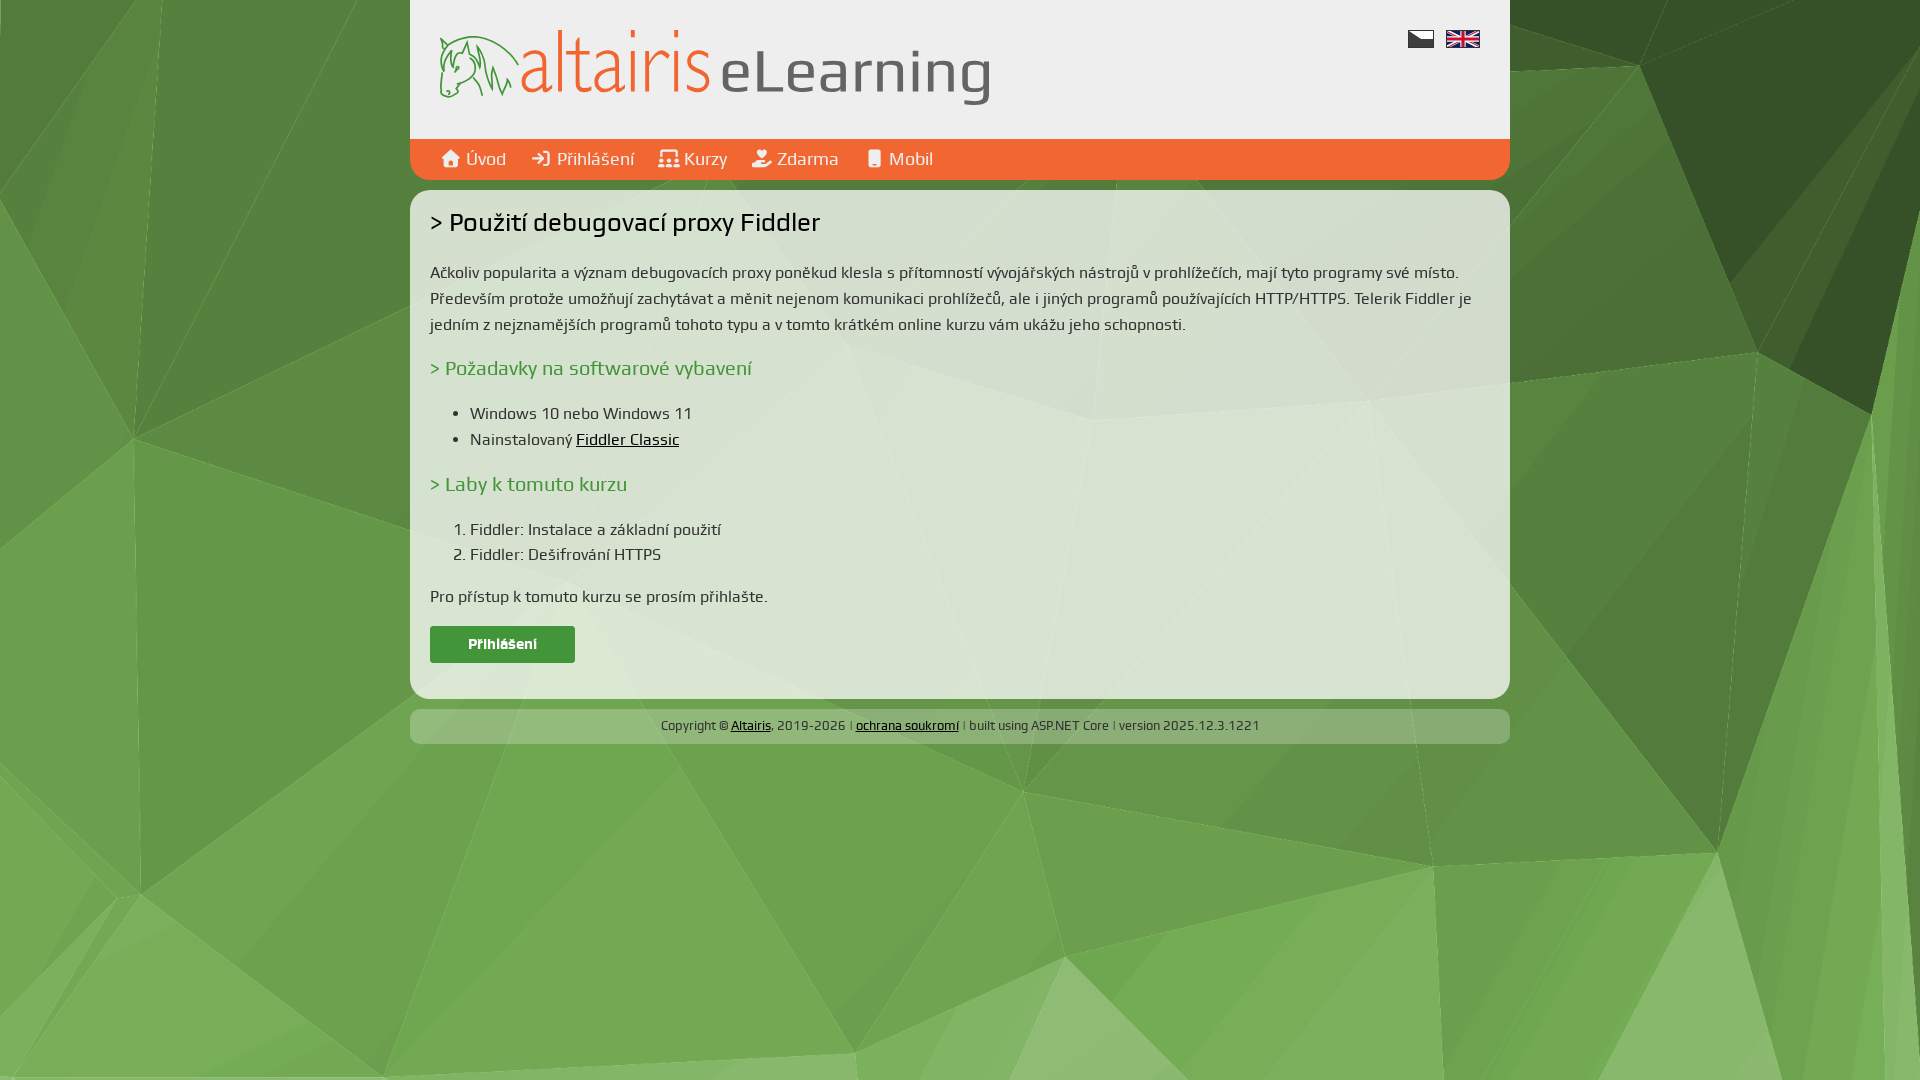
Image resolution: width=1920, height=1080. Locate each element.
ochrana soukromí (907, 725)
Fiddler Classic (627, 439)
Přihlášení (502, 644)
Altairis (751, 725)
